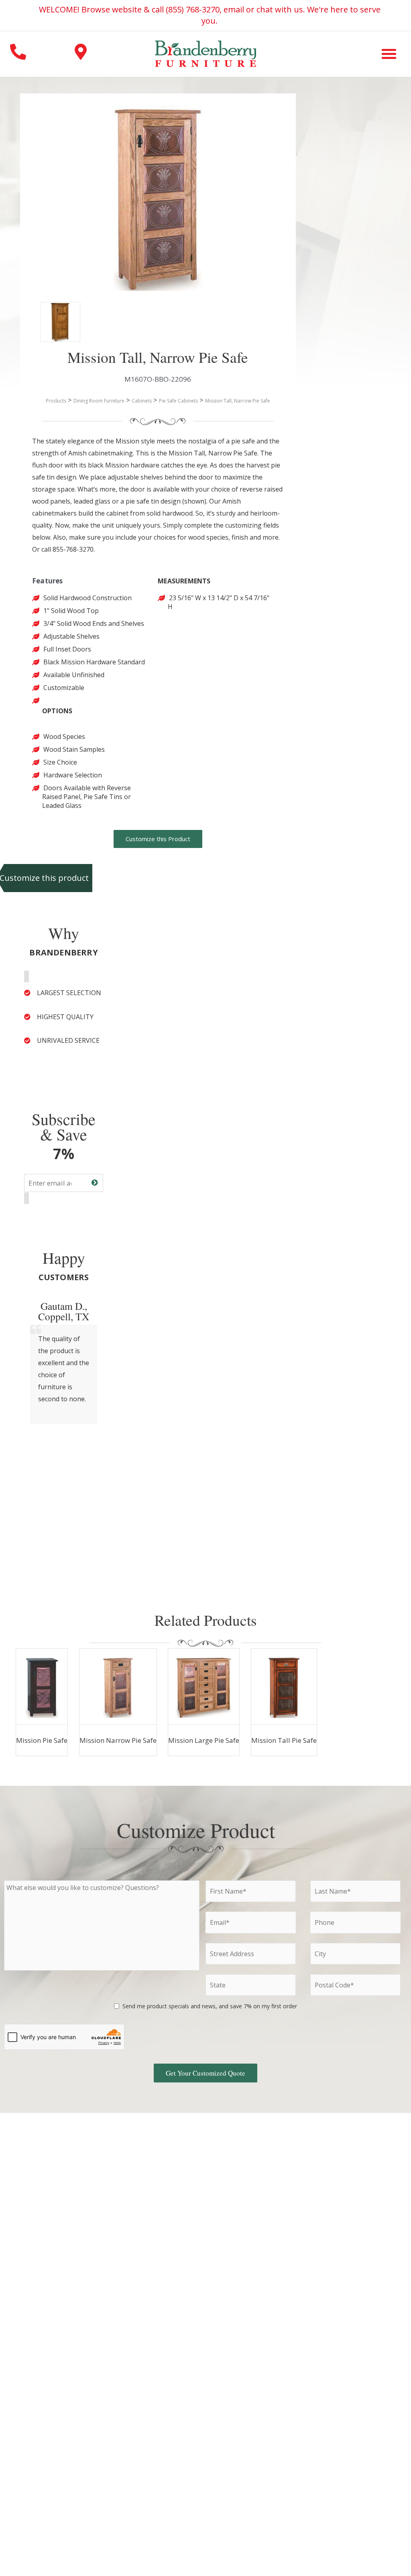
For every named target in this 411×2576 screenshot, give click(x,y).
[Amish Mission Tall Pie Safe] (284, 1687)
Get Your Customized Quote (205, 2073)
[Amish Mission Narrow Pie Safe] (118, 1687)
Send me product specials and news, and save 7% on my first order (210, 2006)
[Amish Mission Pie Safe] (42, 1687)
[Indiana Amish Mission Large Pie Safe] (204, 1687)
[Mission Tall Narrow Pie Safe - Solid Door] (52, 314)
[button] (389, 54)
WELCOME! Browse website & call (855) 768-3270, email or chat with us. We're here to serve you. (210, 15)
